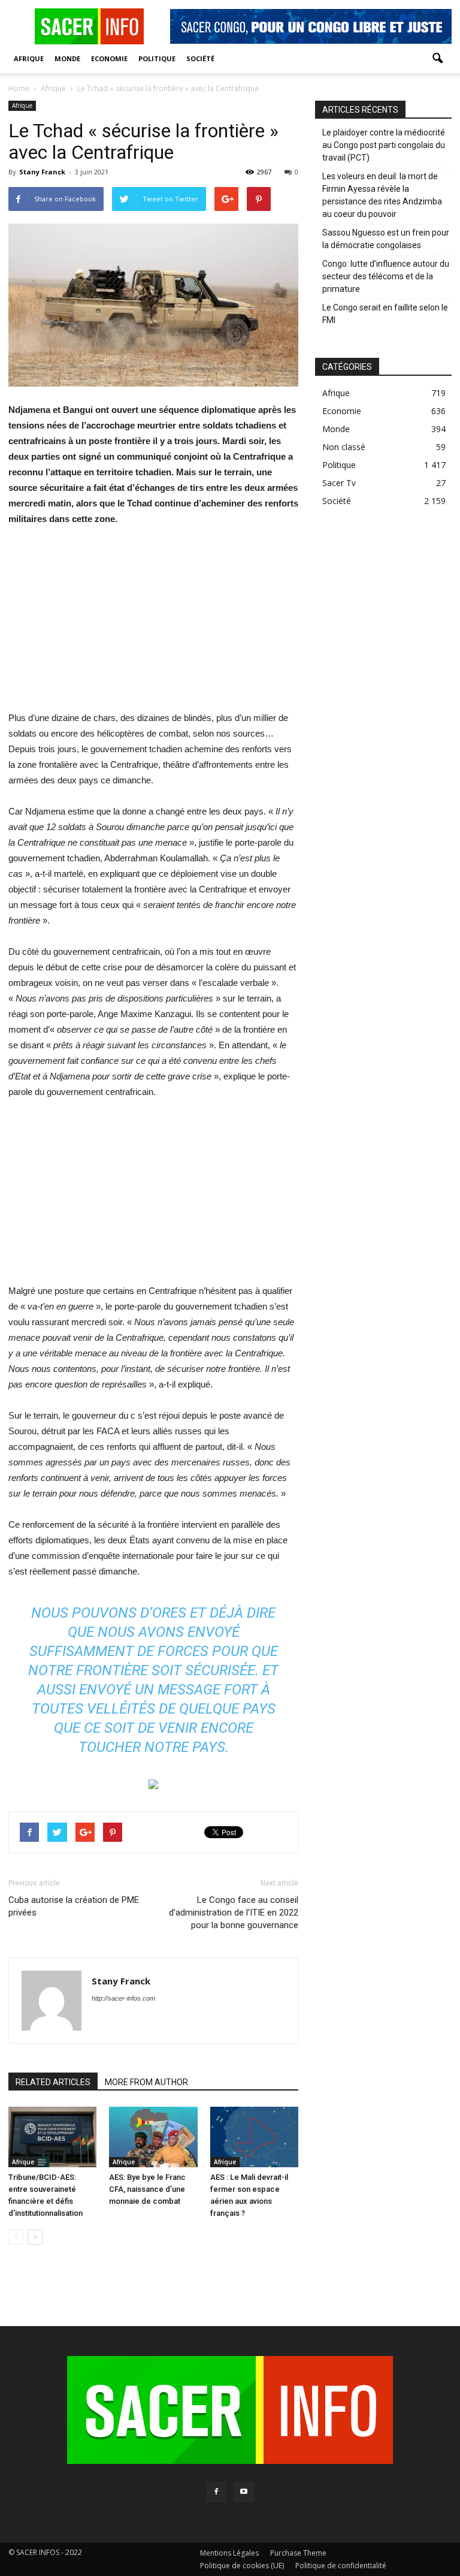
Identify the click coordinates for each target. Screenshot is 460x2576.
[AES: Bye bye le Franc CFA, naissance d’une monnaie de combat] (153, 2137)
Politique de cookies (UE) (242, 2566)
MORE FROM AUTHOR (146, 2082)
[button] (437, 59)
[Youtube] (244, 2492)
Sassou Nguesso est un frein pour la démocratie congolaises (386, 239)
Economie (109, 58)
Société (200, 58)
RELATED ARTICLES (53, 2082)
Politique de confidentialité (341, 2566)
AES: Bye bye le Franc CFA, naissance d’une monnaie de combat (147, 2189)
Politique (157, 58)
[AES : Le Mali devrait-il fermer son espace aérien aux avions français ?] (254, 2137)
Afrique (29, 58)
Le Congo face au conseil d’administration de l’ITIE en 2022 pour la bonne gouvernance (234, 1913)
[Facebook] (216, 2492)
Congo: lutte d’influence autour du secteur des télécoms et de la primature (386, 276)
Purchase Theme (298, 2553)
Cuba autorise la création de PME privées (74, 1906)
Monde (67, 58)
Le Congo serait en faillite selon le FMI (385, 314)
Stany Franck (42, 172)
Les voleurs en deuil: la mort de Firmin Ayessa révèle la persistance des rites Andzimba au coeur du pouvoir (382, 195)
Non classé (344, 447)
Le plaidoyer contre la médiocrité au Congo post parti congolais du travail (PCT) (384, 145)
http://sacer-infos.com (123, 1998)
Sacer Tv (339, 483)
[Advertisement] (153, 626)
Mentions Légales (229, 2553)
